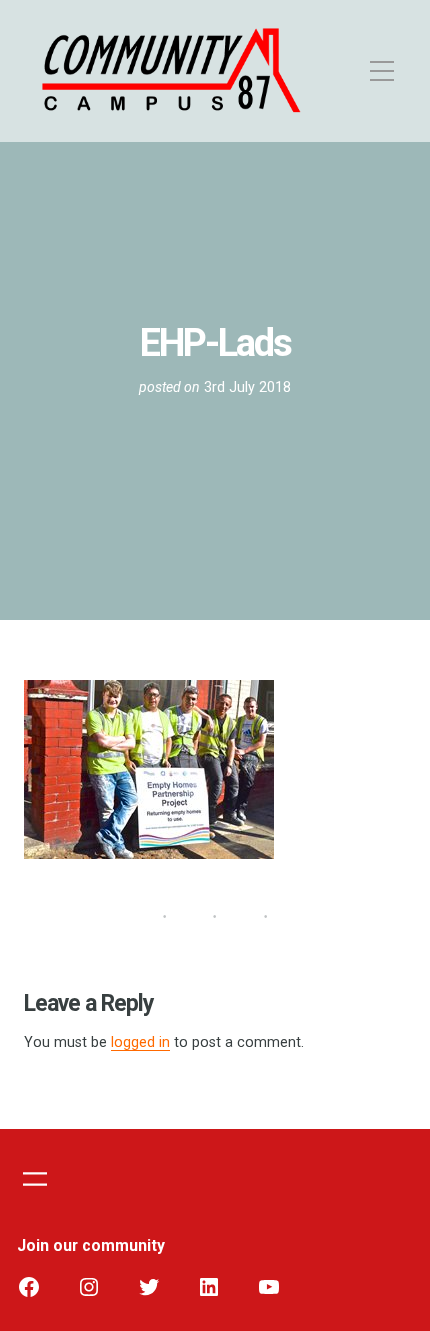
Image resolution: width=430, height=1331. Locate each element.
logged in (140, 1042)
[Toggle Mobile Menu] (358, 71)
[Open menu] (35, 1179)
